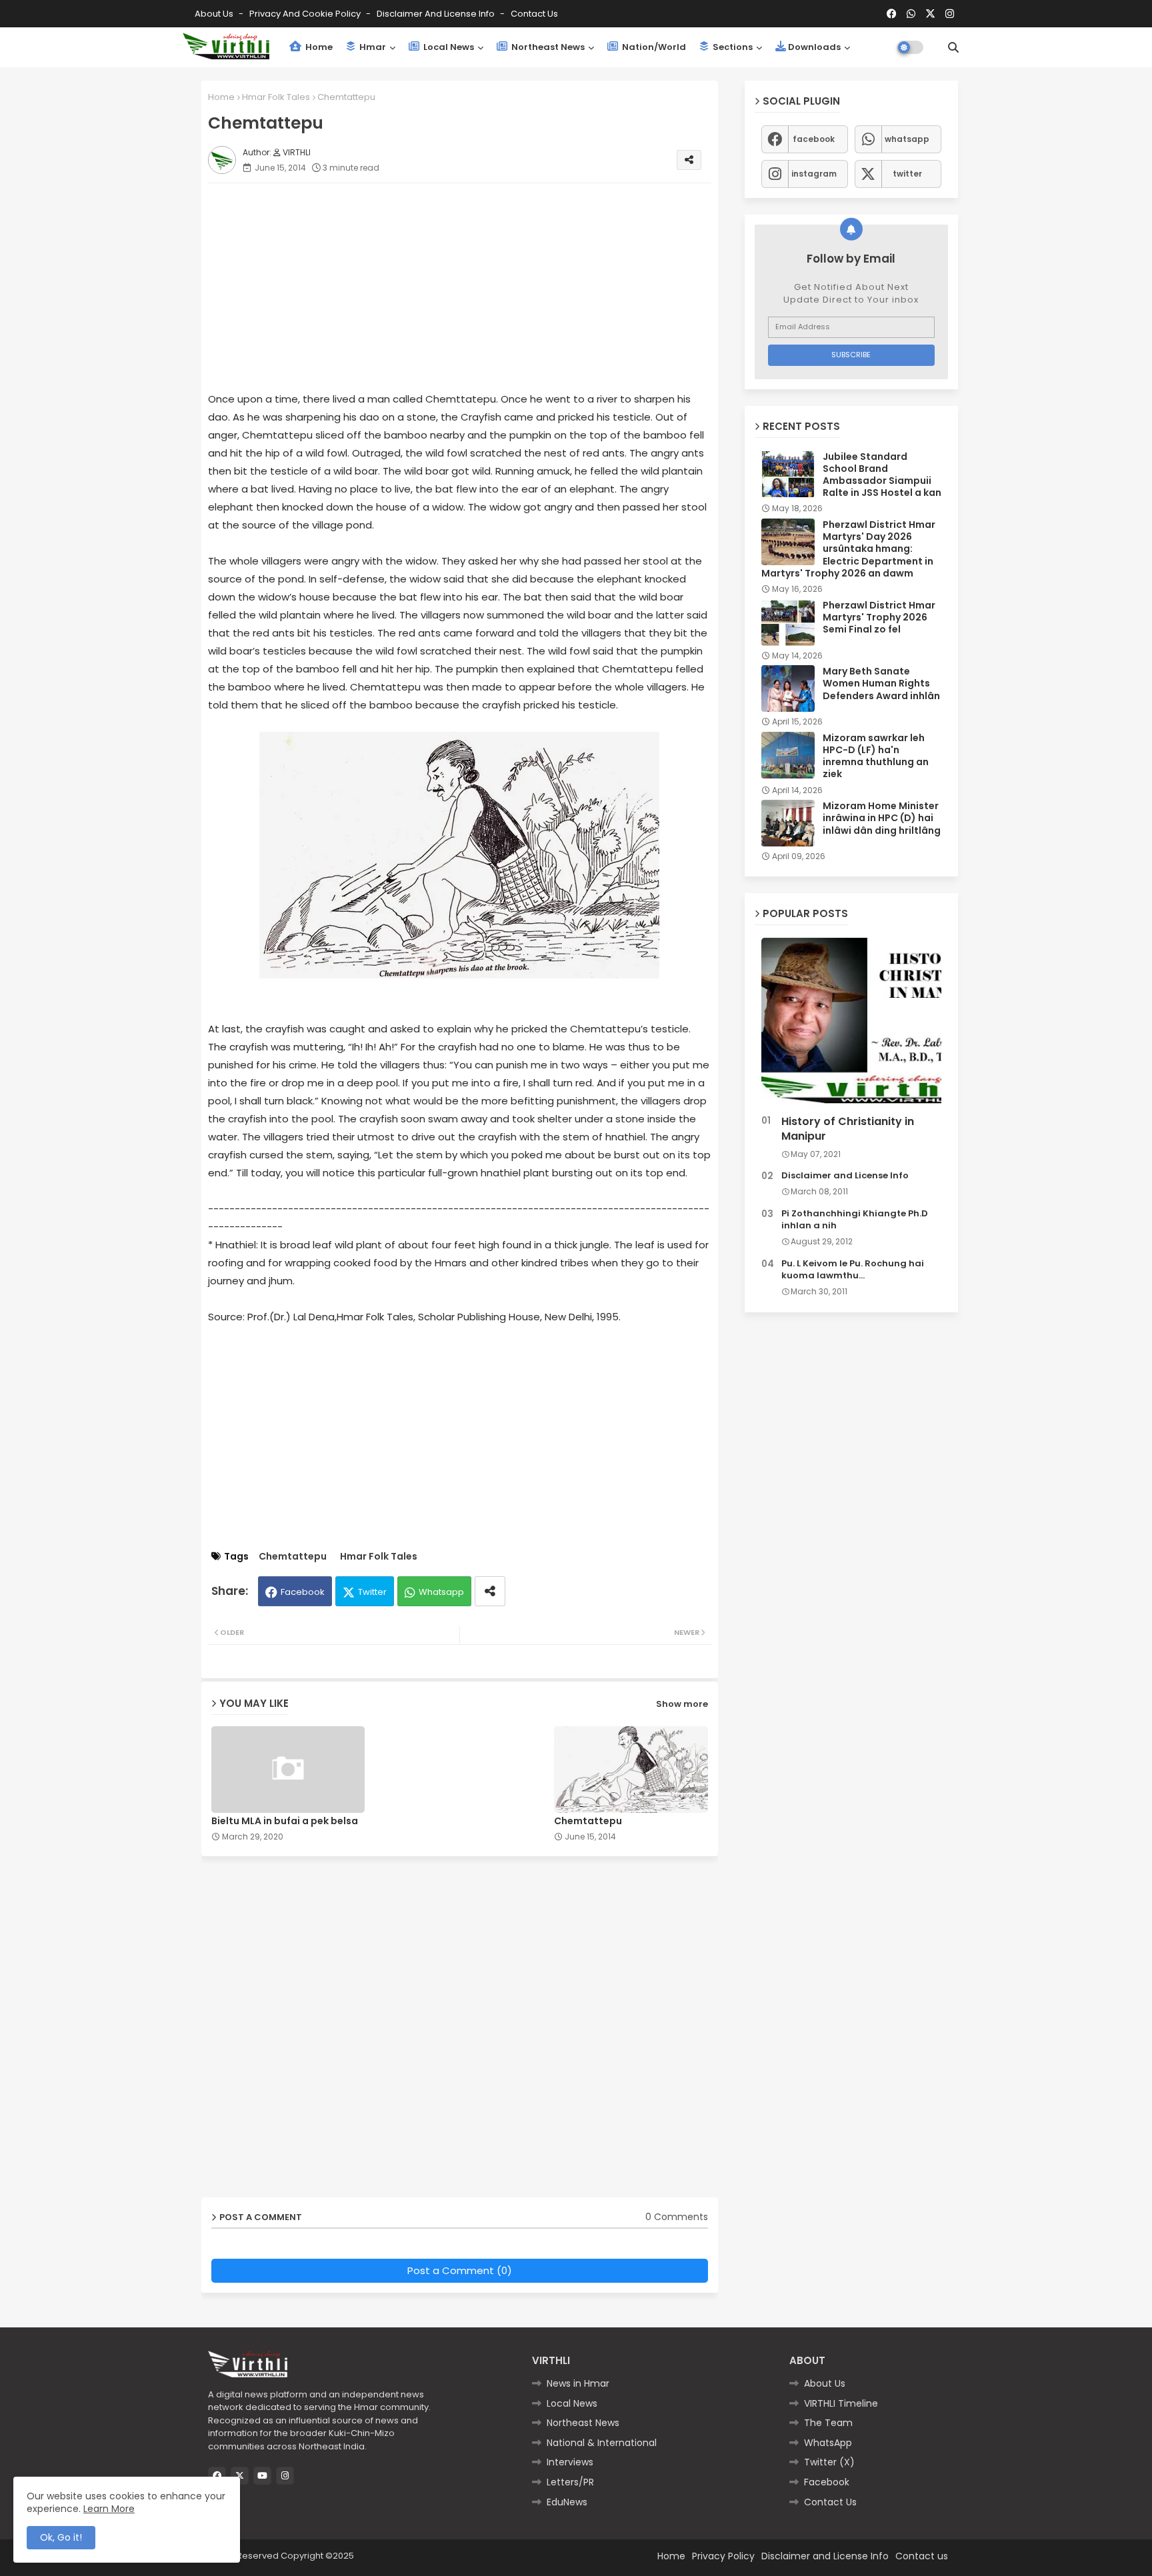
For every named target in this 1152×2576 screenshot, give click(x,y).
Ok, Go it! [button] (61, 2537)
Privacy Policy (723, 2556)
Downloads (814, 47)
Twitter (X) (829, 2462)
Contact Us (830, 2502)
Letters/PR (570, 2482)
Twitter (372, 1592)
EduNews (567, 2502)
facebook (814, 139)
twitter (907, 174)
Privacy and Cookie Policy (306, 14)
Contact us (534, 14)
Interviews (570, 2462)
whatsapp (907, 139)
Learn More (109, 2509)
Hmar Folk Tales (276, 97)
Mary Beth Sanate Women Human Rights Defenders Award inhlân (881, 683)
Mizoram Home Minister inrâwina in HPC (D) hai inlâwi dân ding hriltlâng (882, 818)
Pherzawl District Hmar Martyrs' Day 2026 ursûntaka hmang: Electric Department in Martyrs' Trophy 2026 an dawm (848, 549)
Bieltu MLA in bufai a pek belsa (285, 1821)
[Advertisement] (473, 287)
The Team (828, 2423)
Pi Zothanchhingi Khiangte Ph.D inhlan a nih (855, 1220)
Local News (448, 47)
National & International (602, 2443)
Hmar (372, 47)
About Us (215, 14)
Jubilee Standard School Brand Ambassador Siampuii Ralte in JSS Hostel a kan (882, 475)
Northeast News (547, 47)
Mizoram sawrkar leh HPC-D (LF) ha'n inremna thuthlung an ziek (876, 756)
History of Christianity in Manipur (848, 1129)
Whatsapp (441, 1592)
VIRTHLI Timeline (841, 2403)
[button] (953, 47)
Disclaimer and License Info (437, 14)
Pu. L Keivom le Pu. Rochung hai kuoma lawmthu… (853, 1270)
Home (318, 47)
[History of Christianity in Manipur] (851, 1023)
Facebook (303, 1592)
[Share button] (490, 1591)
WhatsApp (828, 2443)
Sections (732, 47)
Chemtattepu (293, 1557)
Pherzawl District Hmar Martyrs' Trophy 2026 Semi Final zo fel (879, 618)
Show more (682, 1704)
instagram (814, 174)
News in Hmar (578, 2383)
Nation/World (653, 47)
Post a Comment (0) (460, 2270)
